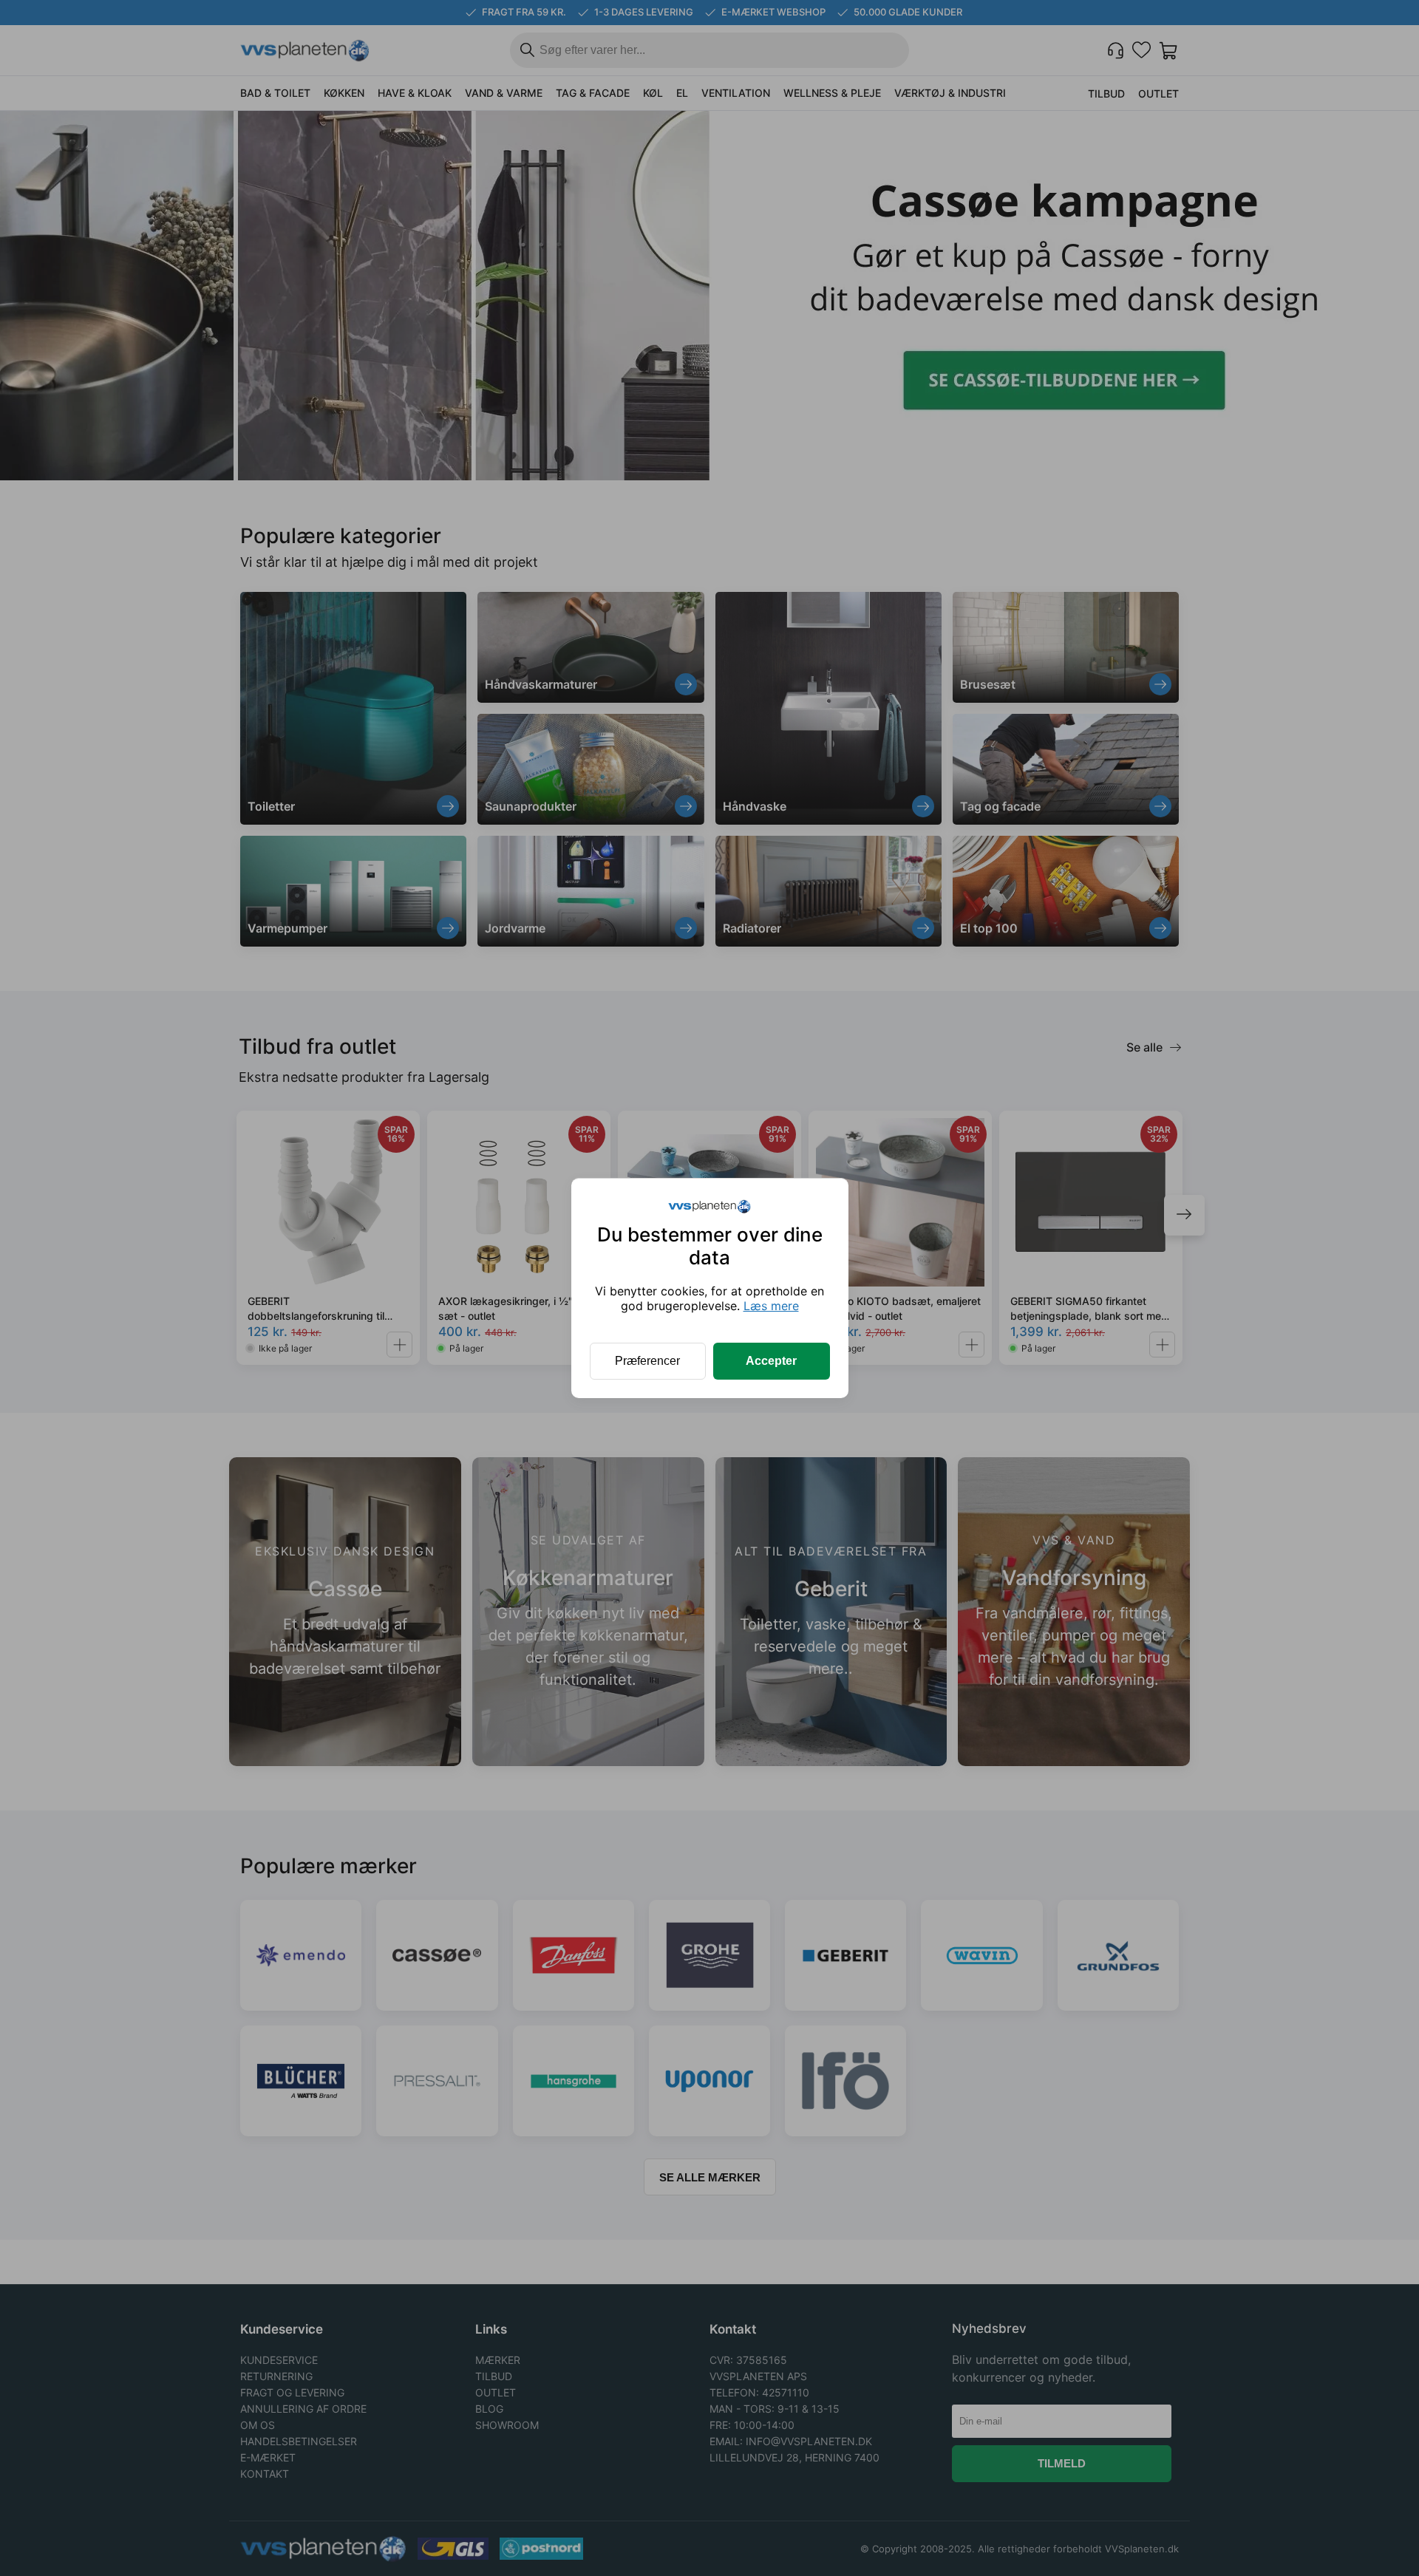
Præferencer (647, 1361)
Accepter (771, 1361)
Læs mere (771, 1306)
